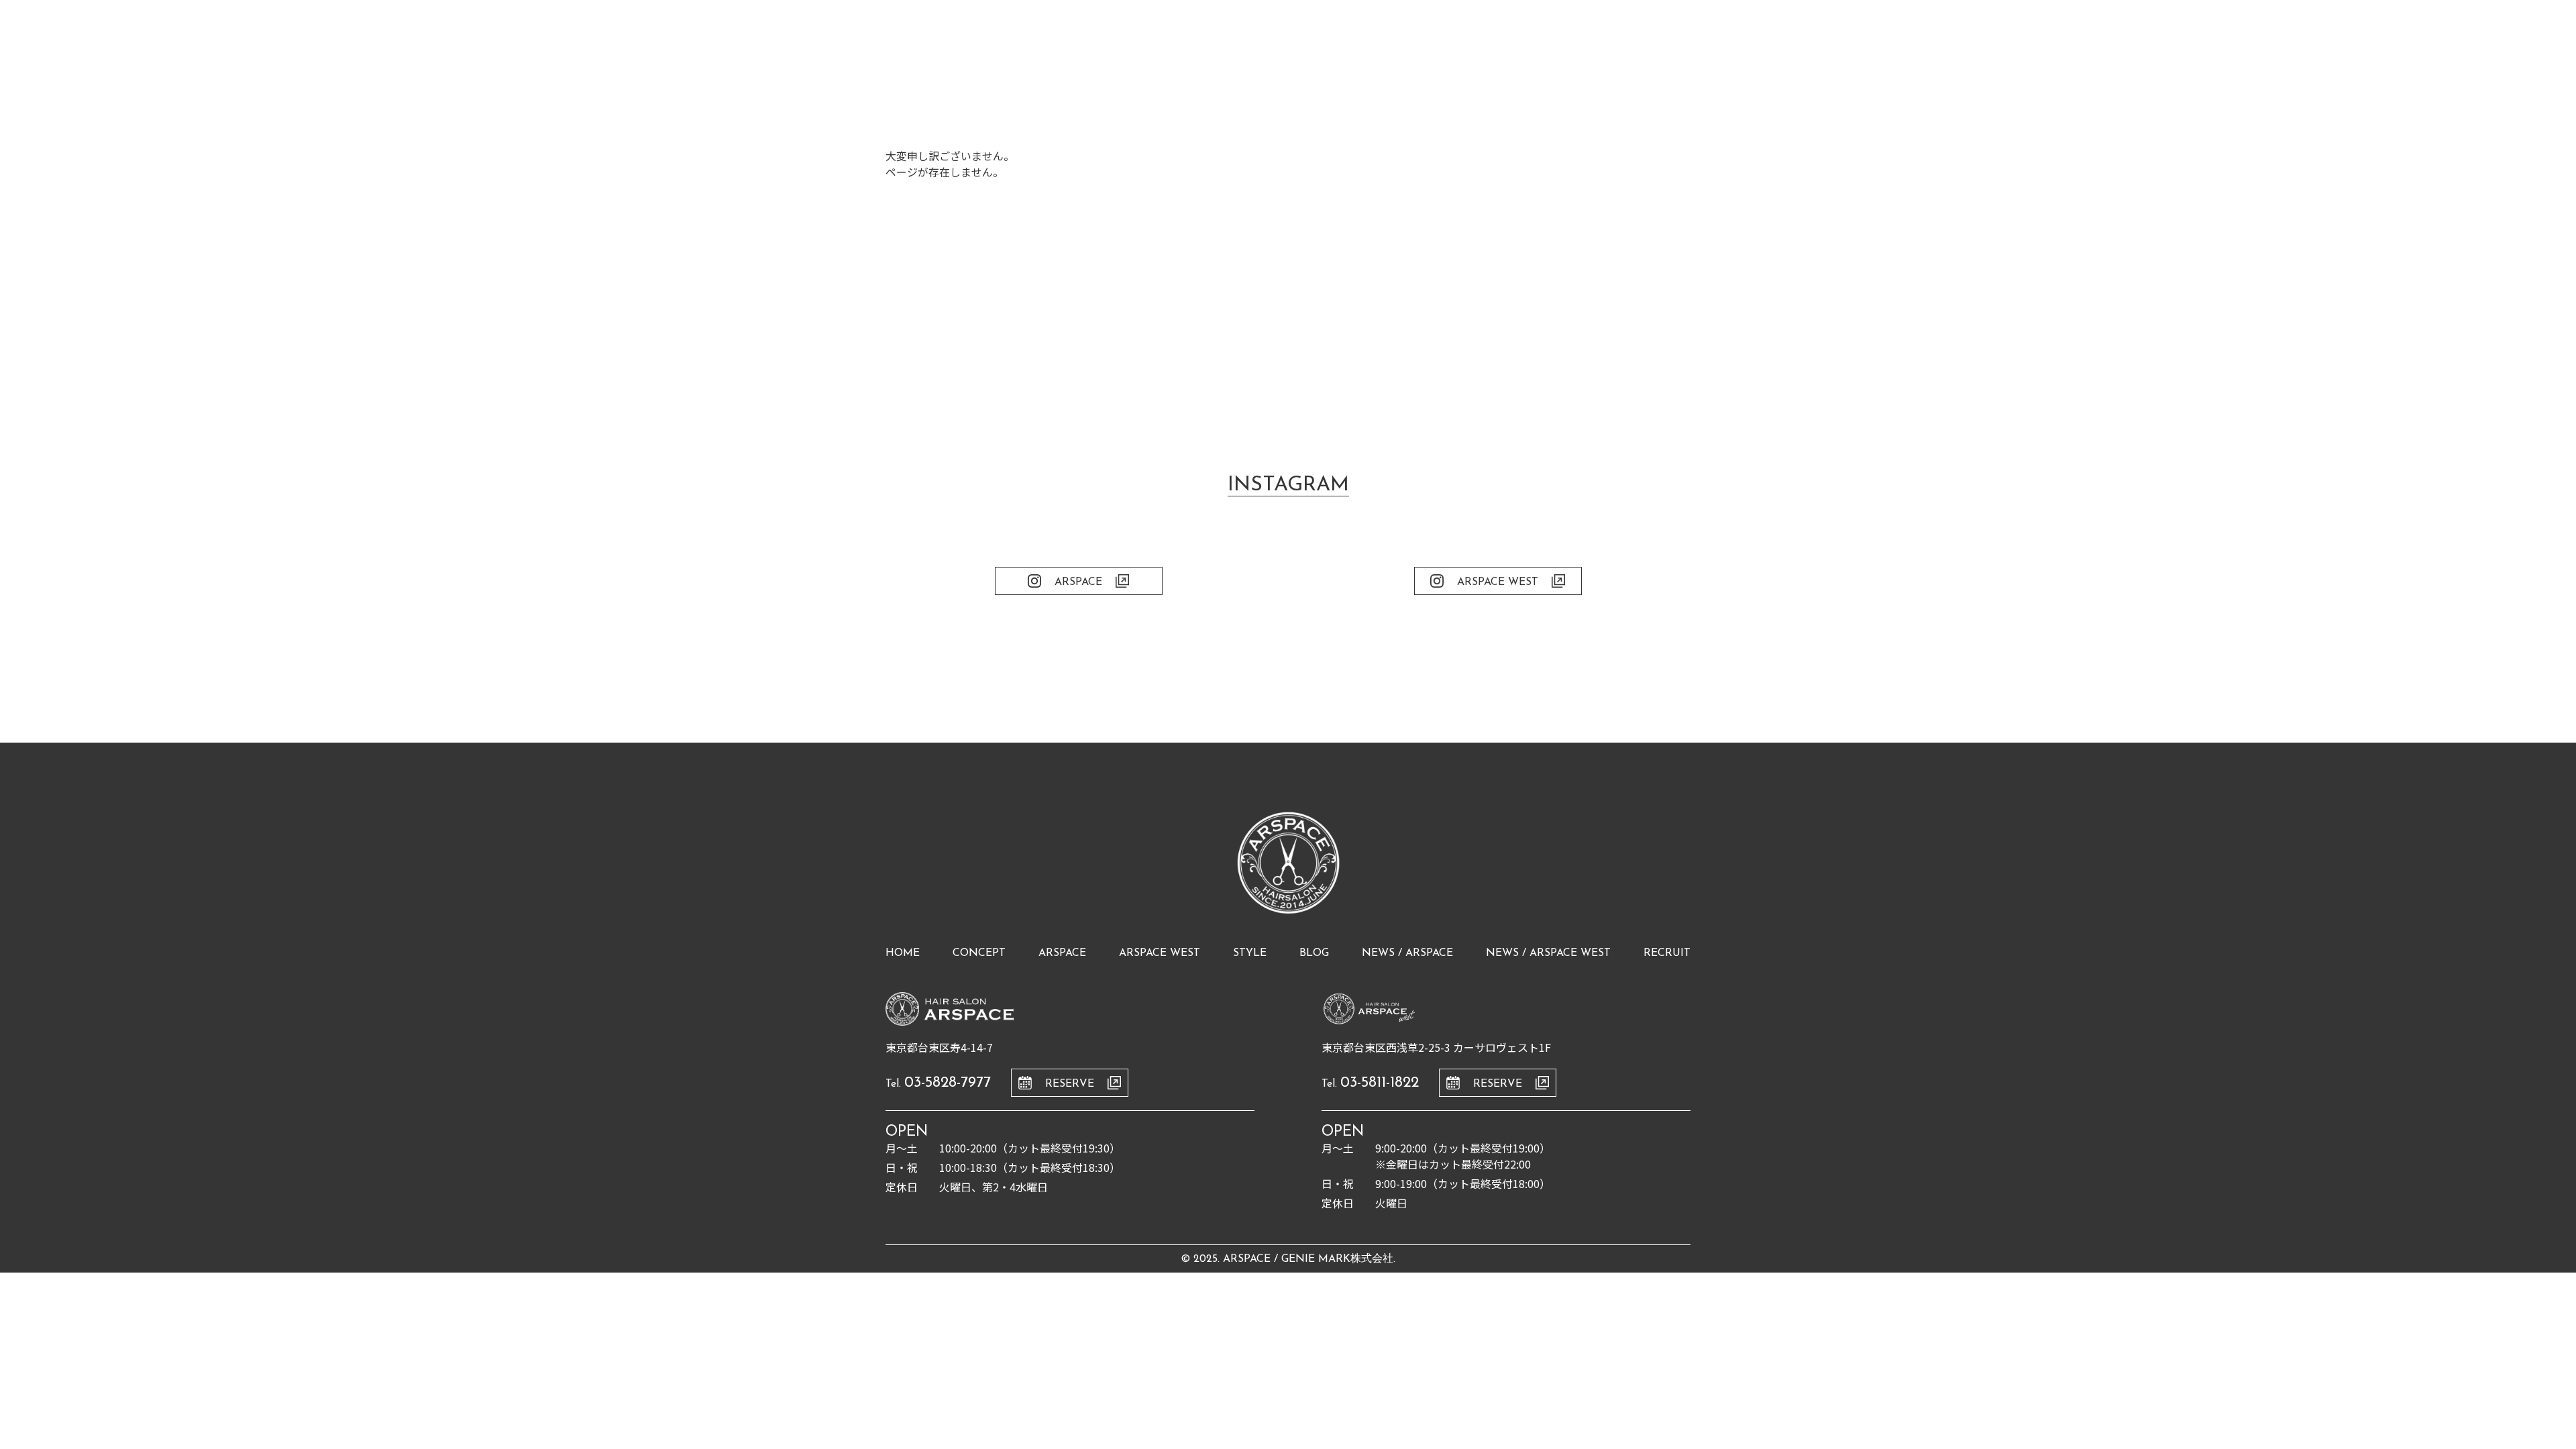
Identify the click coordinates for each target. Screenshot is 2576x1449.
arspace (1062, 953)
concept (979, 953)
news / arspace (1407, 953)
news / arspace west (1548, 953)
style (1250, 953)
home (903, 953)
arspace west (1160, 953)
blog (1314, 953)
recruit (1667, 953)
